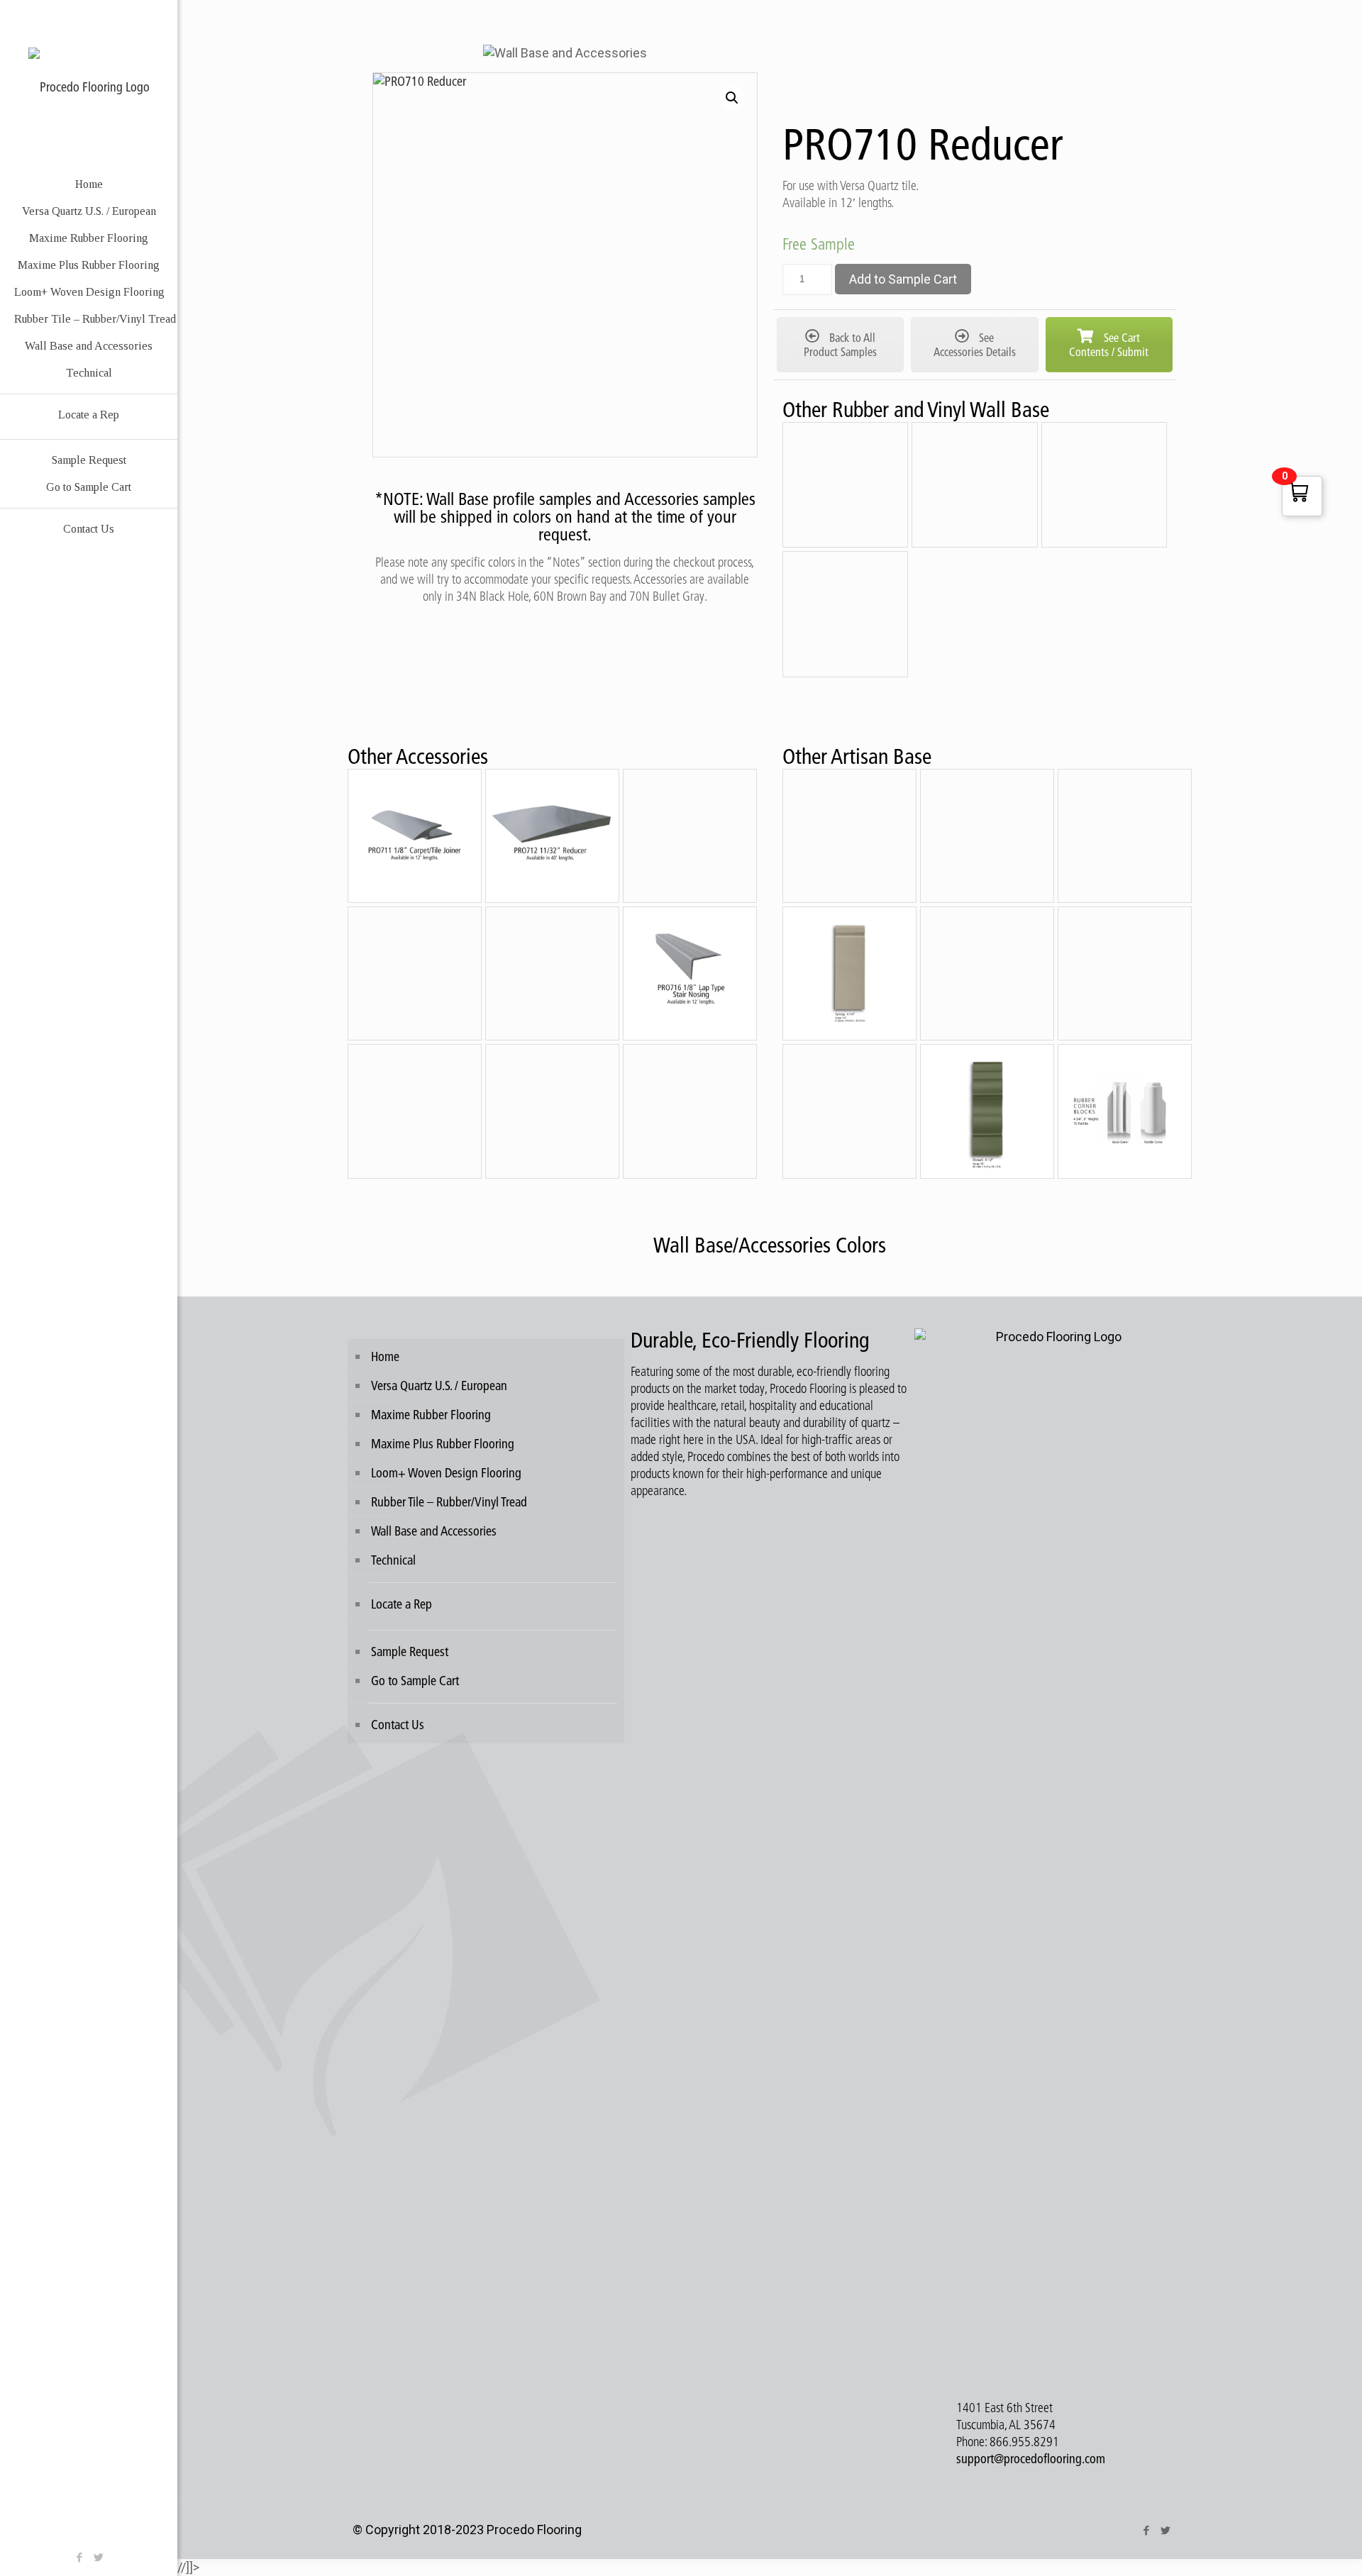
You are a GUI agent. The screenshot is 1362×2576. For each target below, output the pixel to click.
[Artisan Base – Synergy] (849, 973)
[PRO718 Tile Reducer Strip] (552, 1111)
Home (385, 1356)
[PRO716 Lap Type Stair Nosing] (690, 973)
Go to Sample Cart (415, 1681)
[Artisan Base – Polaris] (1125, 973)
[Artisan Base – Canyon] (849, 836)
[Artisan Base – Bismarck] (987, 1111)
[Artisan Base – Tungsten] (987, 836)
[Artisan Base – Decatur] (849, 1111)
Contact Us (398, 1725)
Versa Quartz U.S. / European (439, 1386)
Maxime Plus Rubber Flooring (443, 1444)
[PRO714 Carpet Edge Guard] (415, 973)
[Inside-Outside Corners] (846, 614)
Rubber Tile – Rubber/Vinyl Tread (449, 1502)
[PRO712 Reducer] (552, 836)
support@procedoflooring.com (1031, 2459)
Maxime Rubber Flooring (431, 1415)
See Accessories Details (975, 345)
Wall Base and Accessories (434, 1531)
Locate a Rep (402, 1604)
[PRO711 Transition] (415, 836)
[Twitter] (98, 2557)
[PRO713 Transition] (690, 836)
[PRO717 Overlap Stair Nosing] (415, 1111)
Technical (393, 1560)
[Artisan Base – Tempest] (1125, 836)
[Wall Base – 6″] (1104, 485)
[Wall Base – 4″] (846, 485)
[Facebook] (79, 2557)
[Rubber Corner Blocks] (1125, 1111)
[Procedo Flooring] (89, 85)
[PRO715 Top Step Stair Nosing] (552, 973)
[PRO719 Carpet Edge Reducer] (690, 1111)
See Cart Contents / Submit (1109, 345)
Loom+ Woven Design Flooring (446, 1473)
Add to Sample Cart (903, 279)
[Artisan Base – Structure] (987, 973)
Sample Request (410, 1651)
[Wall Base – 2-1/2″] (975, 485)
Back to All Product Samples (840, 345)
